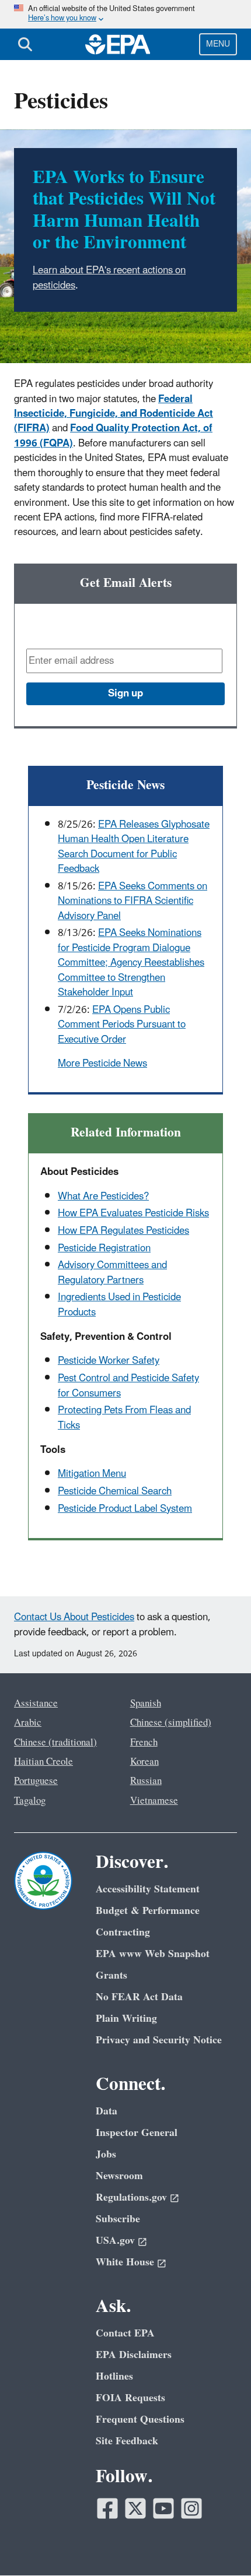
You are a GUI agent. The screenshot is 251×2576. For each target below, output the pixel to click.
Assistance (36, 1704)
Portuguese (36, 1781)
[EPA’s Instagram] (191, 2508)
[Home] (118, 44)
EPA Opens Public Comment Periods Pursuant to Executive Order (122, 1025)
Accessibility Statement (148, 1889)
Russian (146, 1781)
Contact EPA (125, 2333)
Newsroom (119, 2176)
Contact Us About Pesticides (74, 1617)
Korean (144, 1762)
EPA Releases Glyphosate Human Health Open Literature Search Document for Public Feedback (134, 847)
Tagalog (30, 1801)
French (144, 1743)
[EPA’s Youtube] (163, 2508)
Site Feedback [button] (127, 2441)
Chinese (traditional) (55, 1743)
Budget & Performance (148, 1911)
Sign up (125, 694)
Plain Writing (126, 2019)
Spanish (146, 1704)
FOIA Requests (130, 2398)
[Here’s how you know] (125, 14)
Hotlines (114, 2376)
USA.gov (115, 2241)
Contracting (123, 1932)
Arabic (28, 1723)
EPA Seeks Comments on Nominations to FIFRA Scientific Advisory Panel (133, 901)
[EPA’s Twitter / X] (135, 2508)
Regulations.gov (131, 2197)
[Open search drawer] (25, 44)
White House (125, 2262)
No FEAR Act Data (139, 1997)
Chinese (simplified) (171, 1723)
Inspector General (137, 2133)
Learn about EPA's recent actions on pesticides (109, 278)
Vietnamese (154, 1801)
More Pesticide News (102, 1064)
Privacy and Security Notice (159, 2040)
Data (107, 2111)
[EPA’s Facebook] (107, 2508)
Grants (111, 1975)
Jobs (106, 2154)
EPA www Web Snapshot (153, 1954)
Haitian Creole (43, 1762)
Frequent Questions (140, 2420)
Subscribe (118, 2219)
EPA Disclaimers (134, 2355)
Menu (218, 44)
